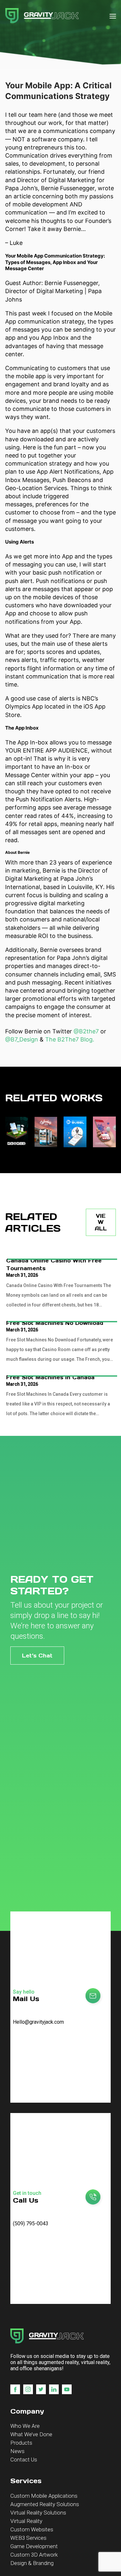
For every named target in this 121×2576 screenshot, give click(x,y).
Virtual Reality (26, 2521)
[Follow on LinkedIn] (54, 2389)
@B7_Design (22, 1039)
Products (21, 2443)
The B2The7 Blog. (70, 1039)
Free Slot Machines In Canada (50, 1377)
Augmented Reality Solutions (45, 2504)
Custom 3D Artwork (34, 2555)
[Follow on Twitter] (41, 2389)
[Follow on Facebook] (15, 2389)
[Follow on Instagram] (28, 2389)
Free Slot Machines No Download (55, 1323)
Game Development (34, 2546)
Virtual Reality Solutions (38, 2513)
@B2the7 (86, 1031)
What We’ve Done (31, 2434)
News (17, 2451)
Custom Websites (32, 2529)
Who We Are (25, 2426)
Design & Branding (32, 2563)
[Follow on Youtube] (67, 2389)
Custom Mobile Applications (44, 2496)
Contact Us (24, 2460)
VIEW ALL (101, 1222)
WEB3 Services (28, 2538)
